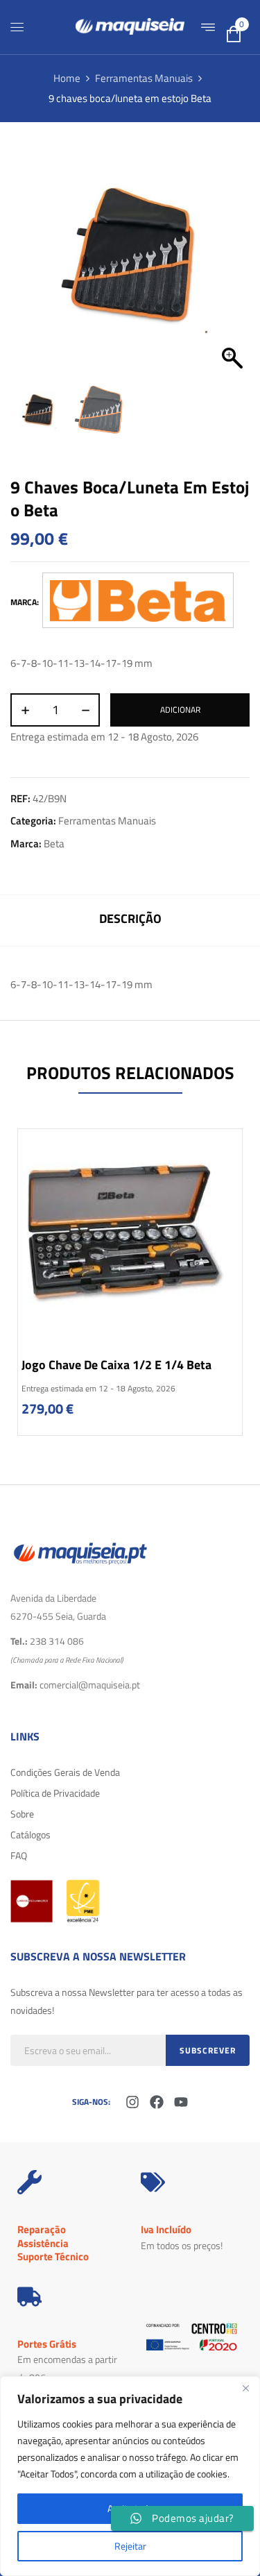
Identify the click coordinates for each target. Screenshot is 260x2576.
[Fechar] (245, 2388)
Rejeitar (130, 2546)
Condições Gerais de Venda (65, 1772)
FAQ (19, 1855)
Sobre (22, 1814)
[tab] (130, 921)
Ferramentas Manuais (144, 78)
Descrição (130, 918)
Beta (54, 844)
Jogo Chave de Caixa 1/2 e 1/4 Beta (116, 1365)
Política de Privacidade (55, 1793)
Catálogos (31, 1834)
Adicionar (180, 710)
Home (67, 78)
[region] (130, 2476)
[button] (232, 263)
